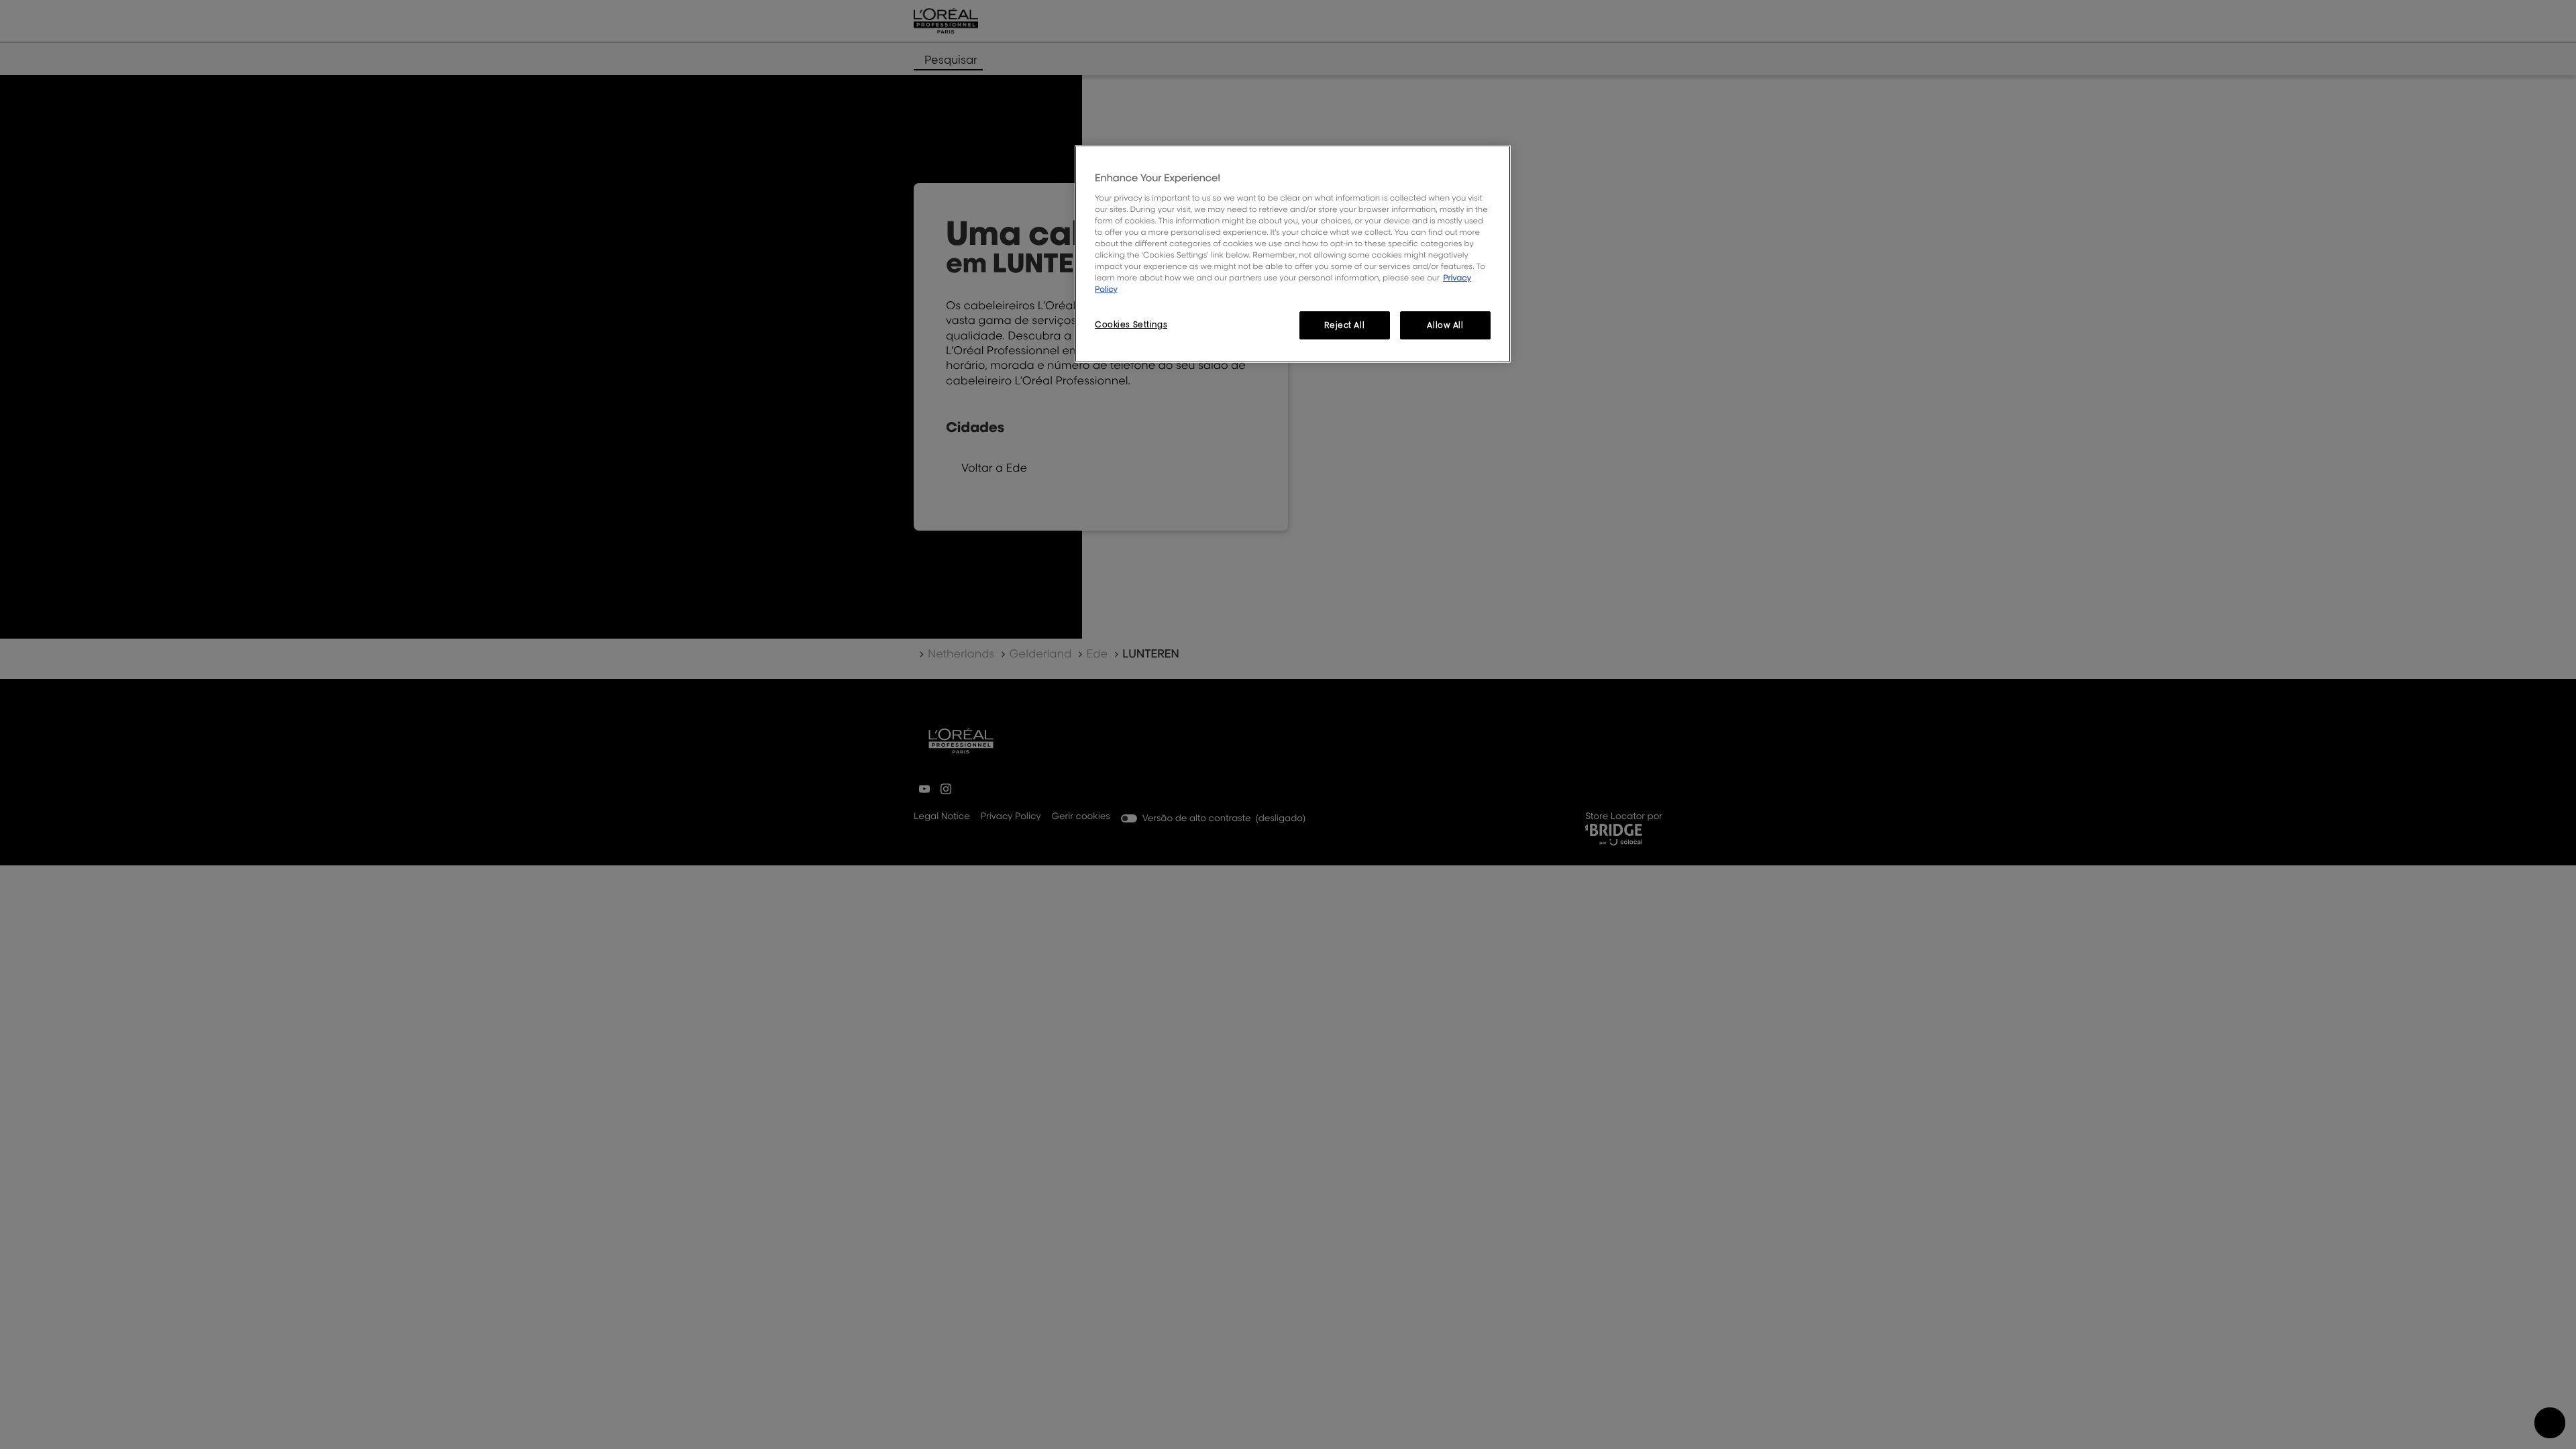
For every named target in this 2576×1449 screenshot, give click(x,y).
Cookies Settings (1131, 324)
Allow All (1445, 325)
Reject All (1344, 325)
